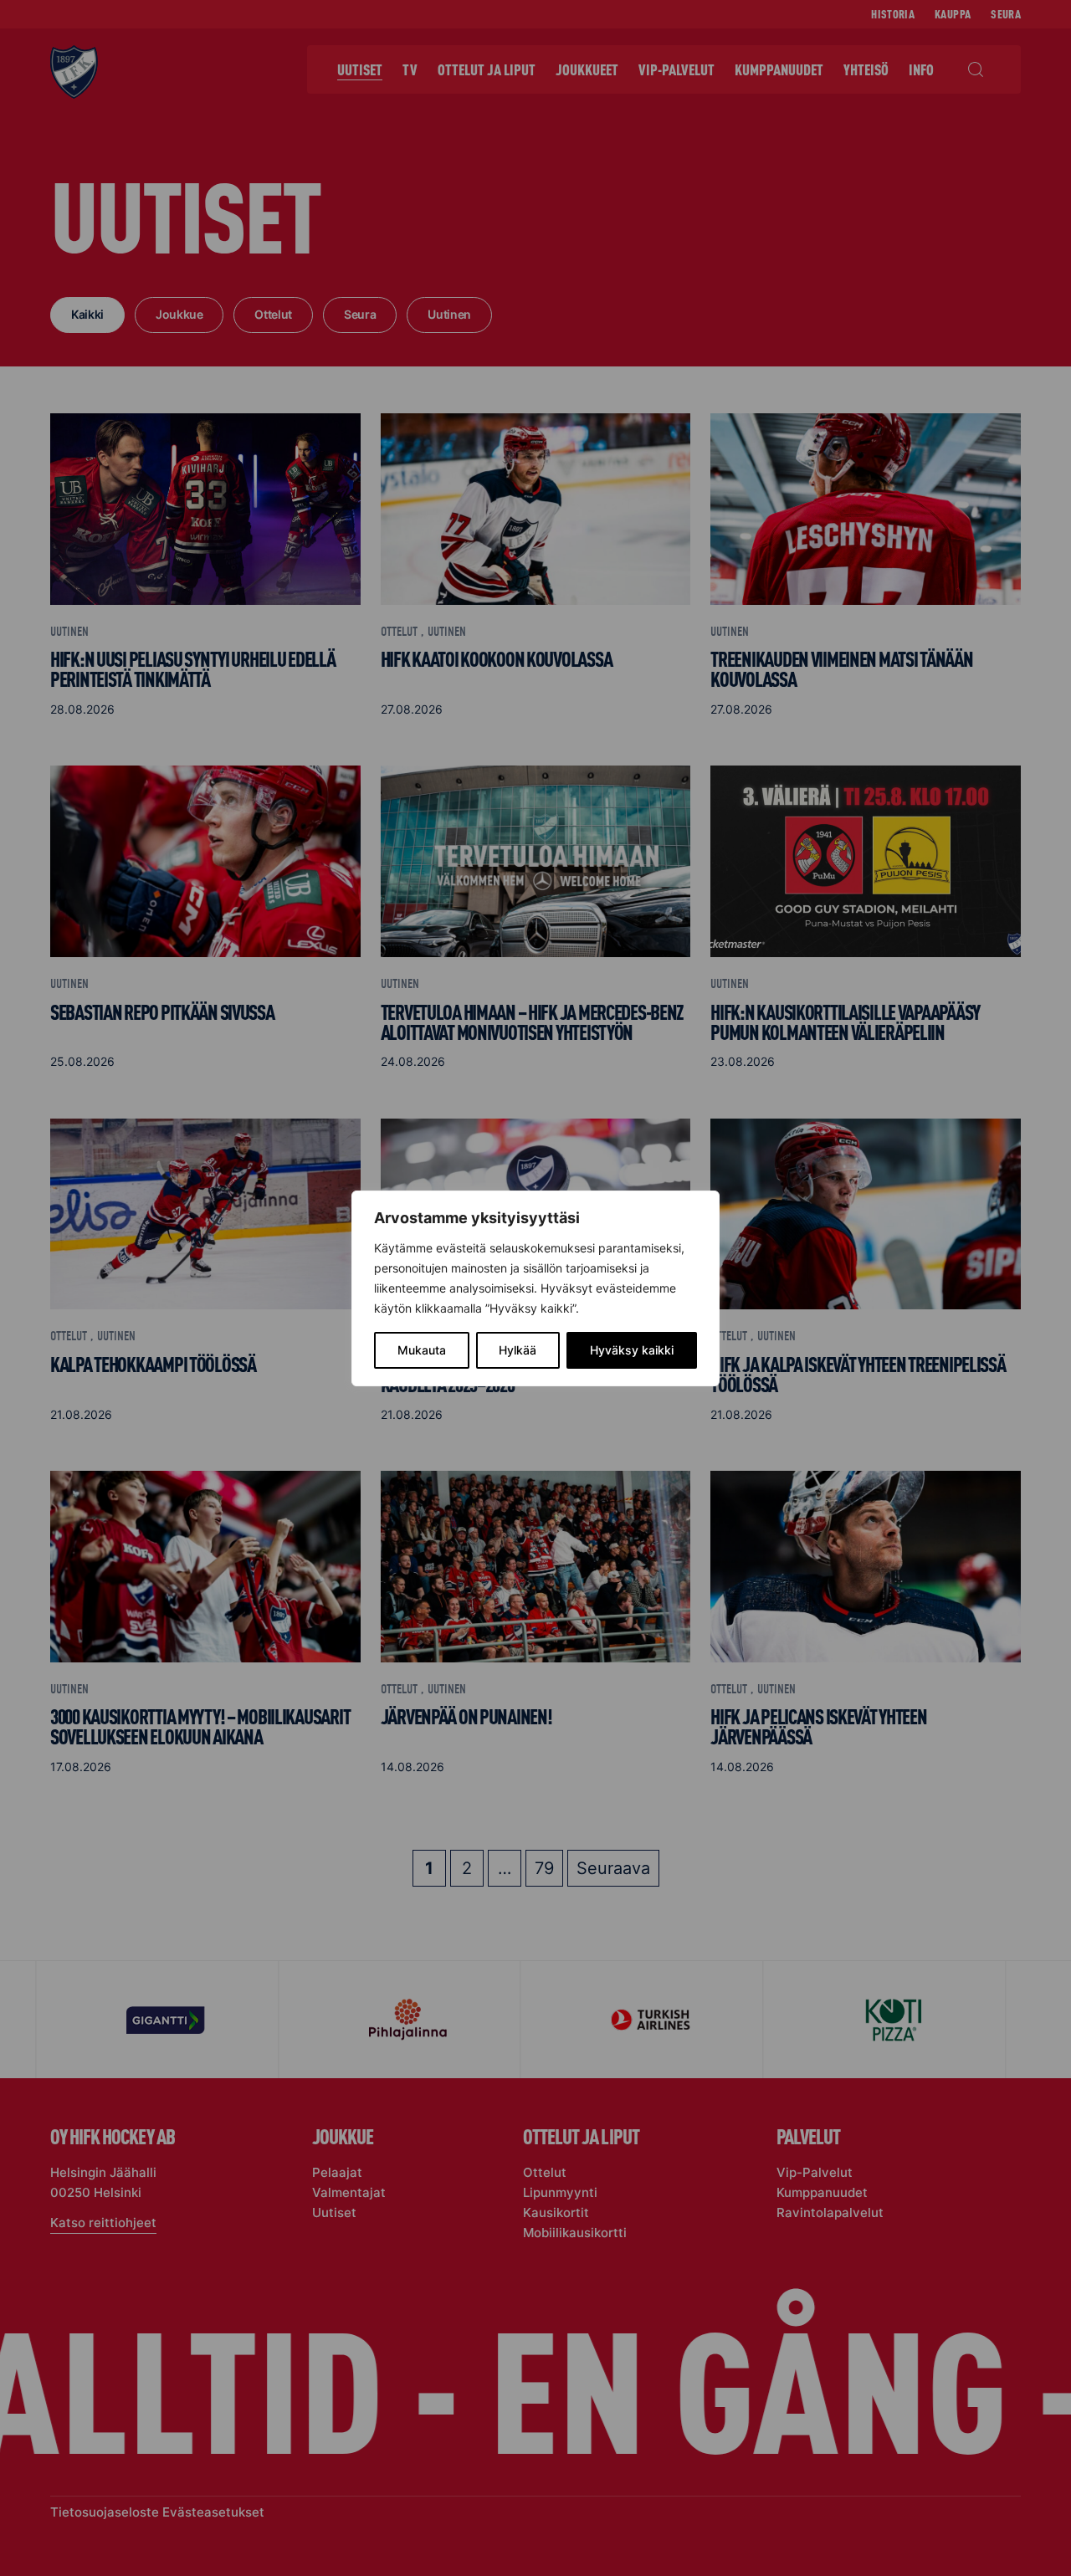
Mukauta (422, 1350)
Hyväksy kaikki (632, 1350)
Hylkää (518, 1350)
